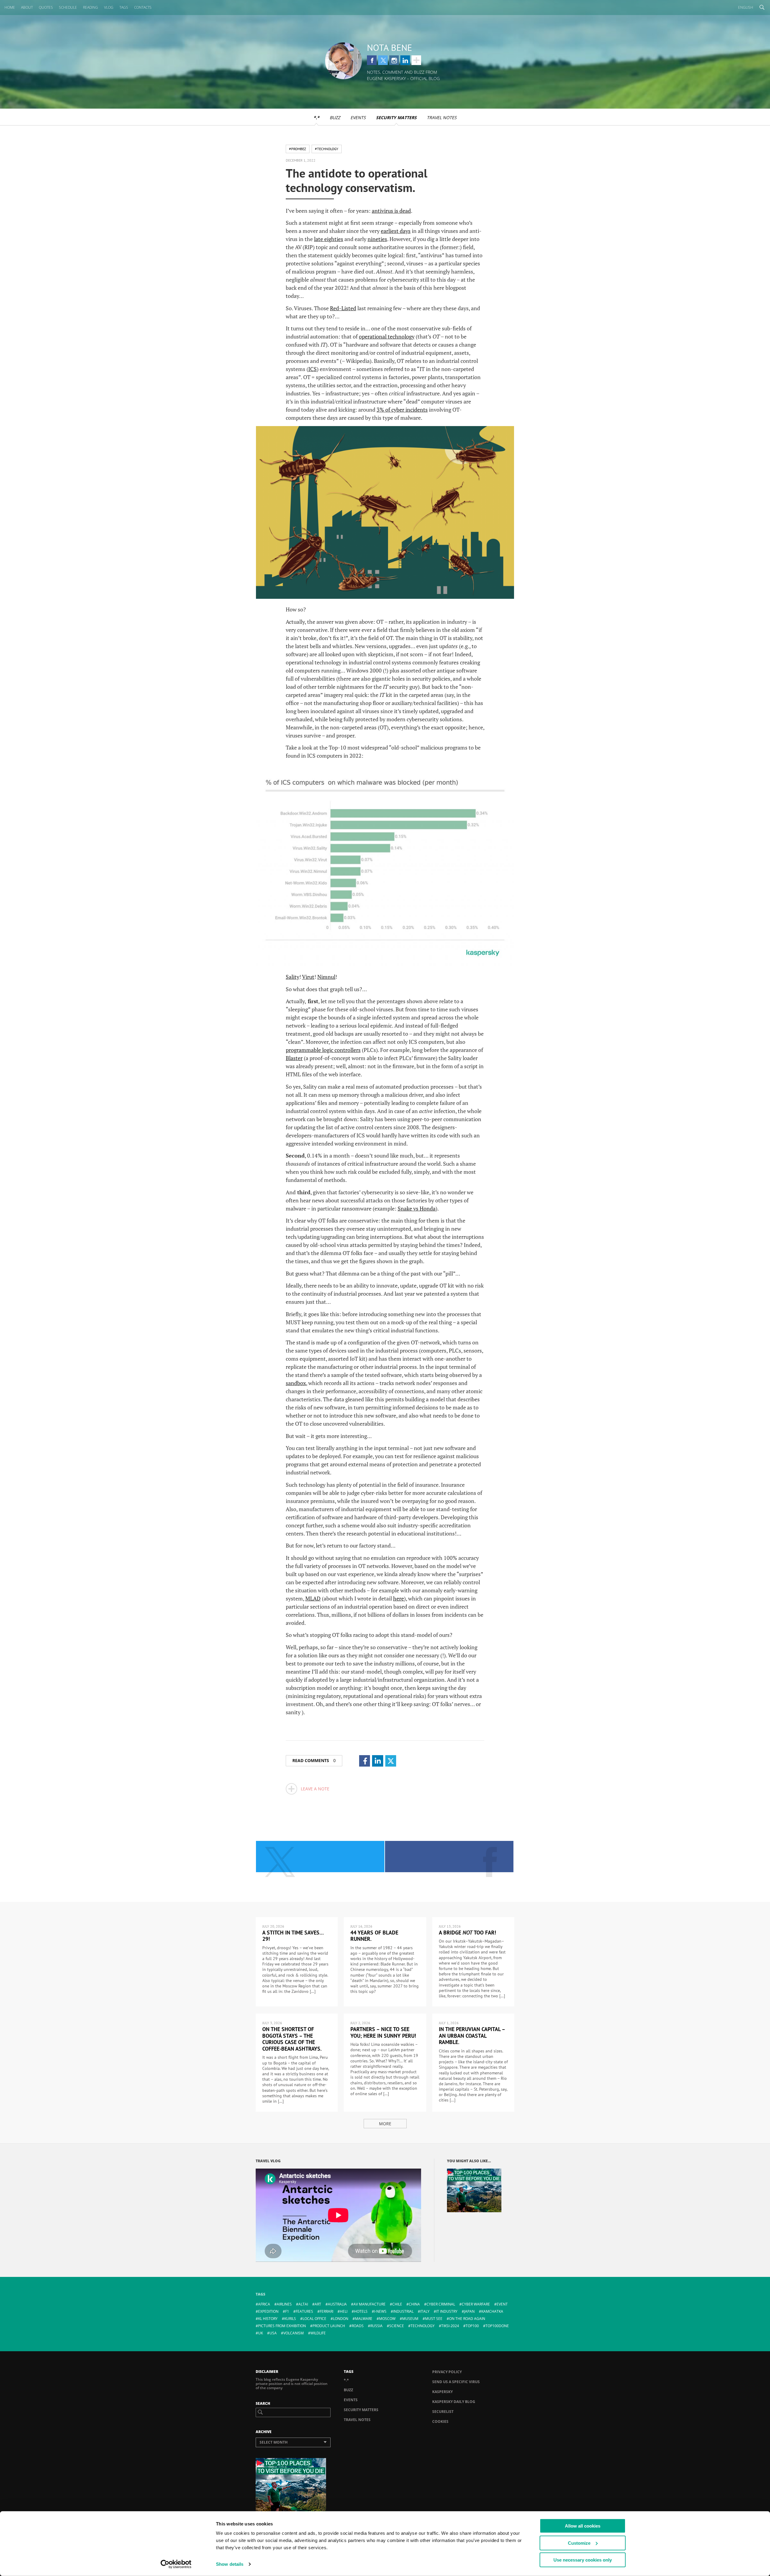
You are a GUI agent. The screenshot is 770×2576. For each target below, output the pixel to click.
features (304, 2311)
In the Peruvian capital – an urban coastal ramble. (472, 2036)
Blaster (294, 1058)
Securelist (443, 2412)
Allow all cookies (583, 2526)
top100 (472, 2326)
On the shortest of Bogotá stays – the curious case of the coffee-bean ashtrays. (292, 2039)
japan (469, 2311)
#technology (327, 149)
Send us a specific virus (456, 2382)
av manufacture (370, 2304)
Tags (124, 7)
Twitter (383, 60)
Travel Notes (442, 118)
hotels (361, 2311)
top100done (497, 2326)
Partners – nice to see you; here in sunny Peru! (383, 2032)
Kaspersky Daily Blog (454, 2402)
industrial (403, 2311)
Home (10, 7)
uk (260, 2333)
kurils (290, 2319)
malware (364, 2319)
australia (337, 2304)
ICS (313, 369)
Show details (230, 2564)
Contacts (143, 7)
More (385, 2124)
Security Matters (396, 118)
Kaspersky (442, 2392)
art (318, 2304)
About (27, 7)
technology (423, 2326)
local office (314, 2319)
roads (358, 2326)
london (341, 2319)
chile (397, 2304)
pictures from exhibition (282, 2326)
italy (425, 2311)
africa (264, 2304)
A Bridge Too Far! (467, 1933)
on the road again (467, 2319)
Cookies (440, 2421)
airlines (284, 2304)
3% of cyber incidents (402, 410)
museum (410, 2319)
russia (376, 2326)
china (414, 2304)
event (502, 2304)
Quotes (46, 7)
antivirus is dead (391, 211)
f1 (287, 2311)
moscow (387, 2319)
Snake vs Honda (417, 1208)
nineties (377, 239)
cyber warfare (476, 2304)
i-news (380, 2311)
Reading (91, 7)
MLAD (313, 1598)
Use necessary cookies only (583, 2560)
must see (434, 2319)
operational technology (387, 336)
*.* (316, 118)
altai (303, 2304)
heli (344, 2311)
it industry (447, 2311)
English (746, 7)
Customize (579, 2543)
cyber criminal (441, 2304)
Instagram (394, 60)
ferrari (326, 2311)
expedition (268, 2311)
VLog (109, 7)
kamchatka (492, 2311)
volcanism (294, 2333)
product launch (329, 2326)
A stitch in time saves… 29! (293, 1936)
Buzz (335, 118)
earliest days (396, 231)
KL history (268, 2319)
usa (273, 2333)
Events (358, 118)
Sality (293, 977)
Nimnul (326, 977)
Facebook (372, 60)
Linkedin (405, 60)
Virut (308, 977)
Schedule (68, 7)
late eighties (329, 239)
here (399, 1598)
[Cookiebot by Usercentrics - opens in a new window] (176, 2564)
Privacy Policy (447, 2372)
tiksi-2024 (450, 2326)
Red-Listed (343, 308)
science (397, 2326)
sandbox (296, 1383)
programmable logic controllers (323, 1050)
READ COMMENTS (314, 1760)
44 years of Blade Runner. (374, 1936)
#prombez (298, 149)
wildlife (318, 2333)
